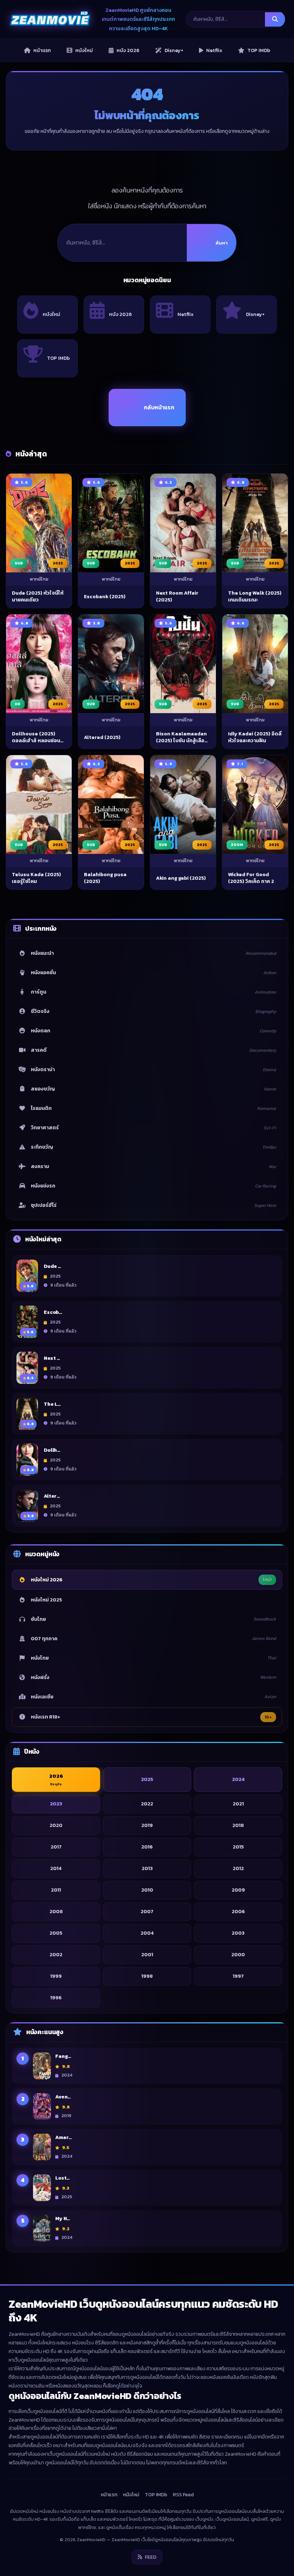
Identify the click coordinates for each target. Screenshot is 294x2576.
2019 (147, 1825)
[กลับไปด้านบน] (275, 2564)
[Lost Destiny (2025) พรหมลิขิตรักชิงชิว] (42, 2188)
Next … (52, 1358)
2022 (147, 1804)
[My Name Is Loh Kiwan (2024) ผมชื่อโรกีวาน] (42, 2228)
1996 (56, 1998)
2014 (56, 1868)
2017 (56, 1847)
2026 (56, 1780)
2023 (56, 1804)
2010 (147, 1890)
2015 (238, 1847)
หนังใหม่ (51, 314)
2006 (238, 1912)
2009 (238, 1890)
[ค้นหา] (275, 19)
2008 (56, 1912)
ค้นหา (222, 243)
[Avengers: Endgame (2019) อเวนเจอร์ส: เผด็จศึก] (42, 2107)
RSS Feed (183, 2495)
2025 (147, 1779)
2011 (56, 1890)
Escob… (53, 1312)
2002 (56, 1955)
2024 (238, 1779)
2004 (147, 1933)
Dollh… (52, 1450)
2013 (147, 1868)
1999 (56, 1976)
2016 (147, 1847)
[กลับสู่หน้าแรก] (50, 19)
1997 (238, 1976)
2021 (238, 1804)
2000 (238, 1955)
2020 (56, 1825)
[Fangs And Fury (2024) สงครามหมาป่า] (42, 2066)
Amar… (63, 2138)
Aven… (63, 2097)
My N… (63, 2219)
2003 (238, 1933)
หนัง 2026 (120, 314)
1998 (147, 1976)
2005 (56, 1933)
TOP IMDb (58, 358)
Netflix (186, 314)
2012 (238, 1868)
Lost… (62, 2178)
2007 (147, 1912)
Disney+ (255, 314)
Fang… (63, 2056)
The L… (52, 1404)
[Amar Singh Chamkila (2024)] (42, 2147)
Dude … (52, 1266)
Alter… (52, 1496)
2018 (238, 1825)
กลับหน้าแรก (159, 407)
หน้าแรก (109, 2495)
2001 (147, 1955)
